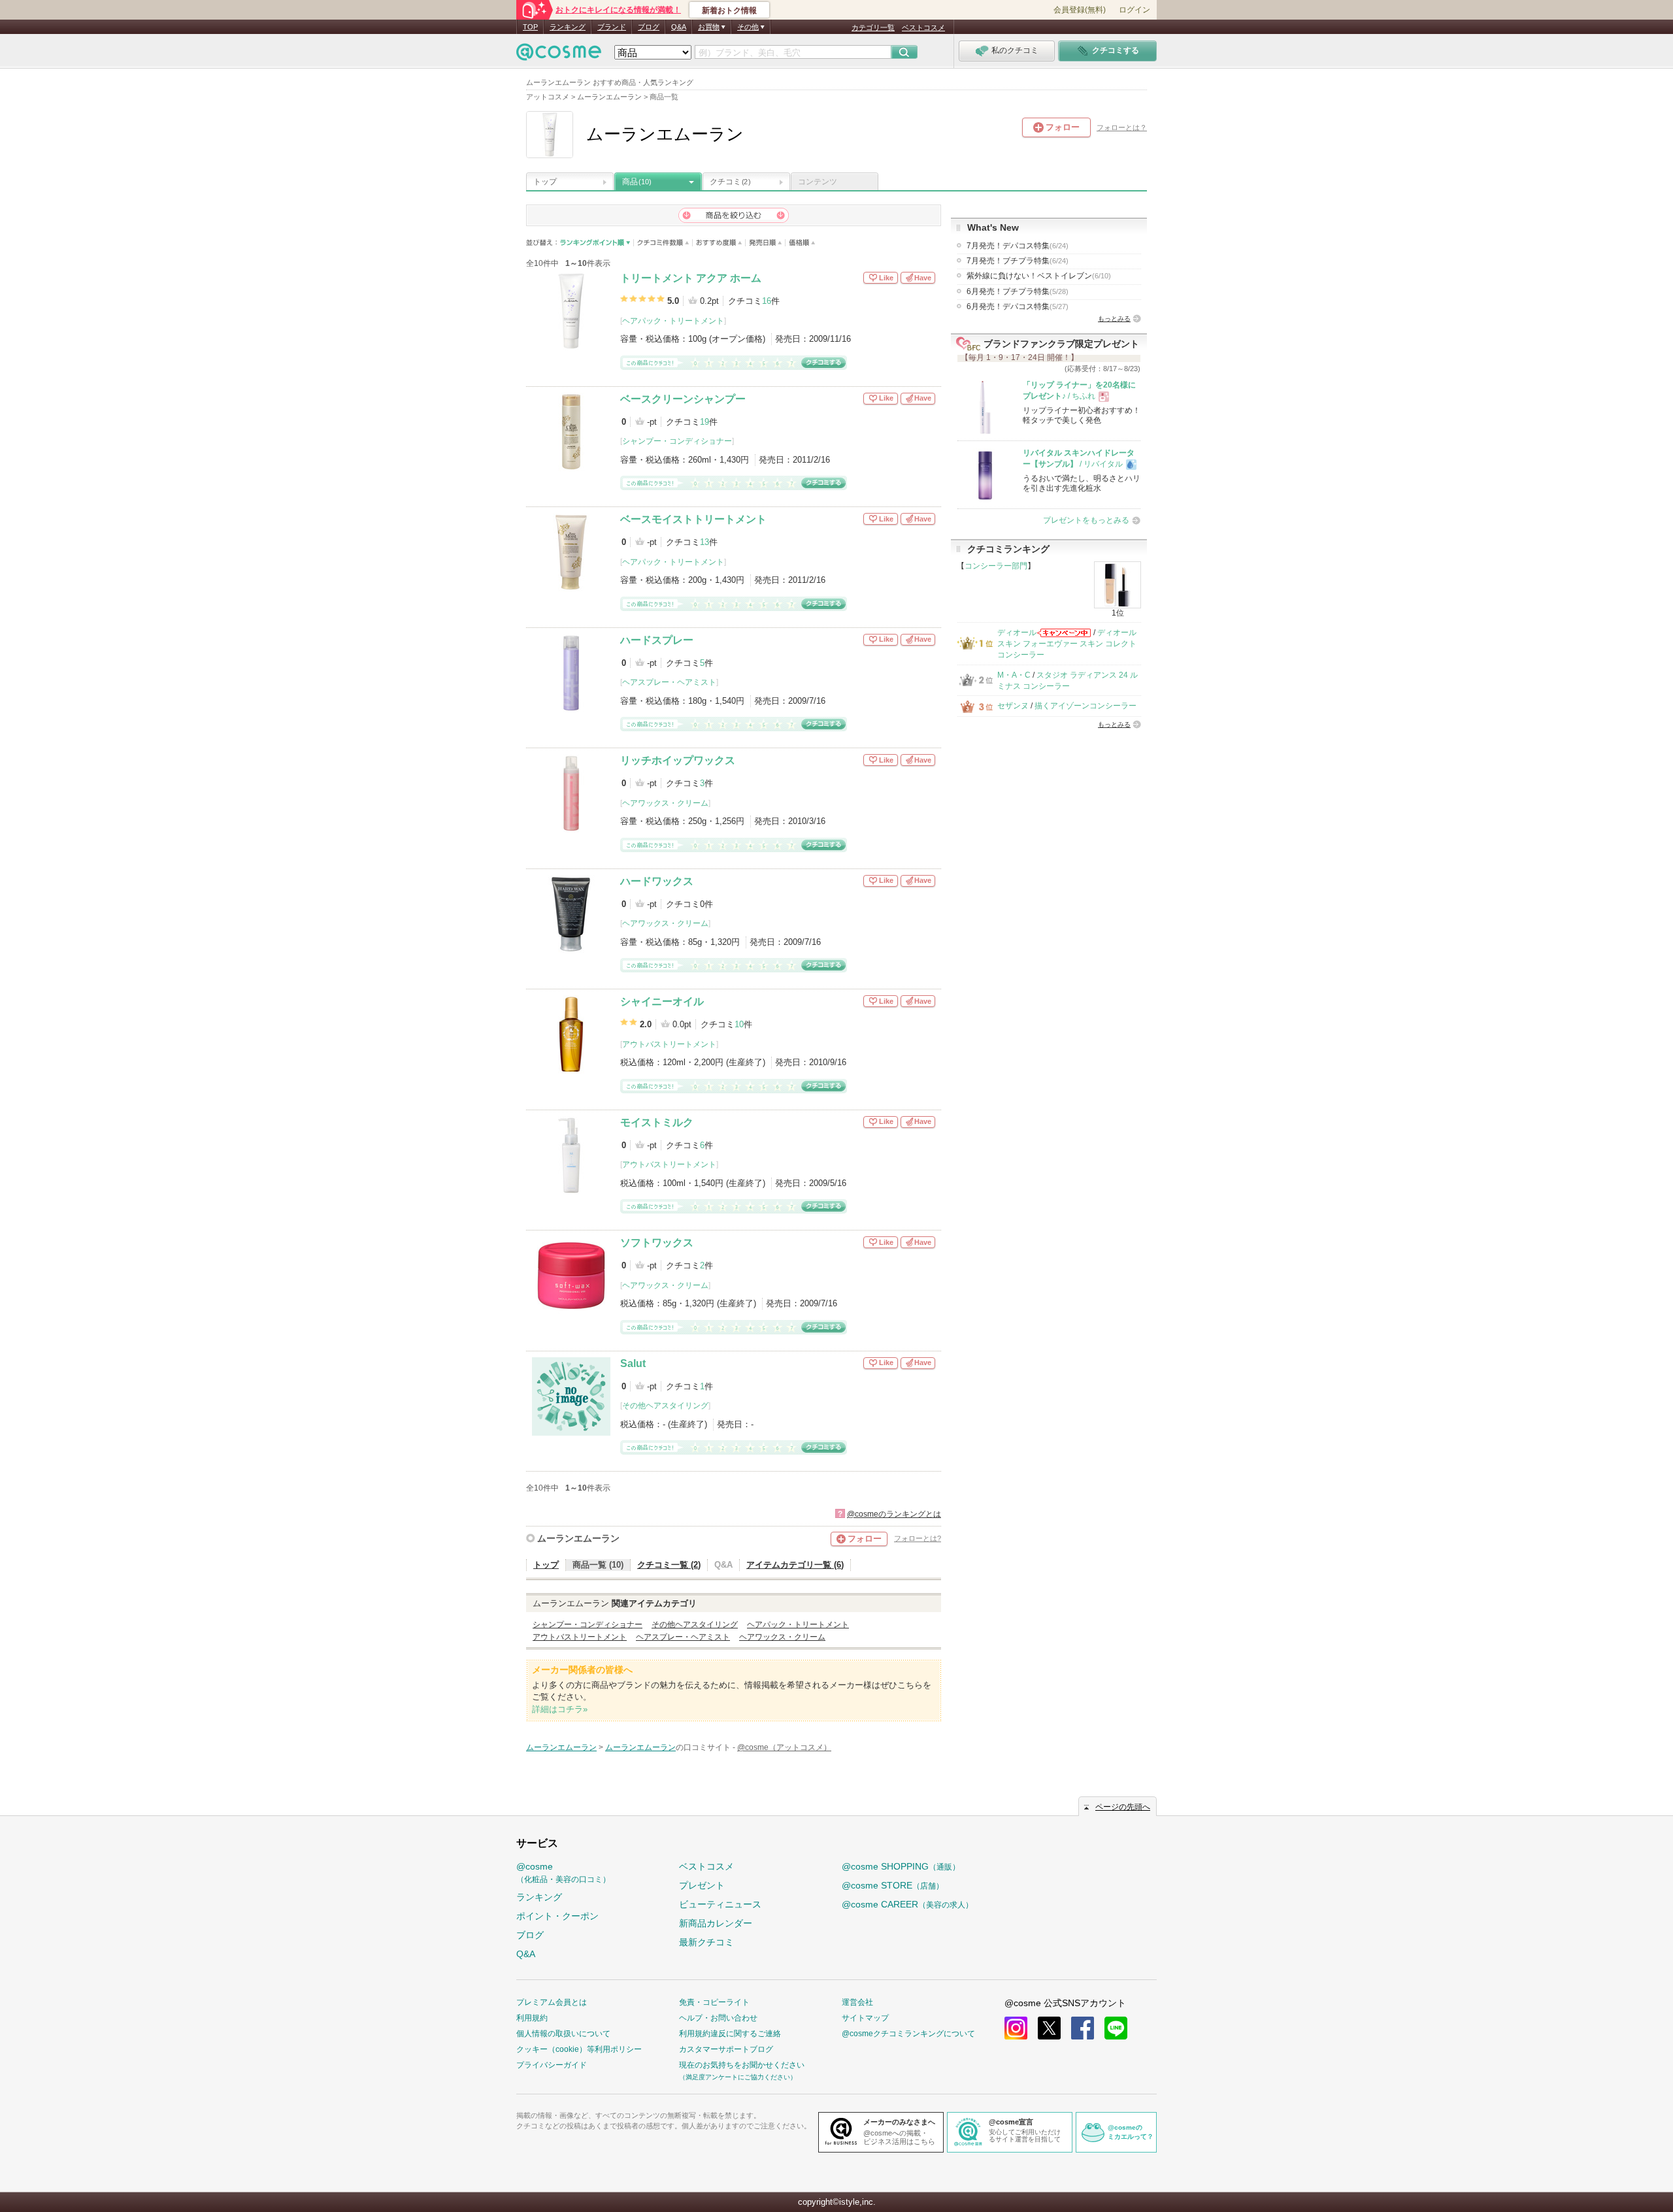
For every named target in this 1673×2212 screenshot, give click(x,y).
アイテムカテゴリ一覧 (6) (795, 1565)
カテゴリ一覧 (873, 27)
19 (704, 422)
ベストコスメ (923, 27)
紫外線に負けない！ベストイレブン (1039, 276)
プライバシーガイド (552, 2065)
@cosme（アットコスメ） (784, 1747)
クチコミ (730, 182)
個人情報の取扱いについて (563, 2034)
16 (767, 301)
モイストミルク (657, 1122)
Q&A (679, 27)
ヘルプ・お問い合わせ (718, 2018)
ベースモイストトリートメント (693, 519)
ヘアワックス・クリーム (665, 803)
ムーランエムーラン (578, 1538)
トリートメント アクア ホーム (691, 278)
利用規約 (532, 2018)
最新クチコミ (706, 1942)
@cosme (563, 1873)
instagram (1016, 2028)
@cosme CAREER (907, 1904)
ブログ (649, 27)
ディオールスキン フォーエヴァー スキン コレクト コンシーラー (1067, 644)
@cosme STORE (893, 1885)
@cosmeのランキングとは (894, 1514)
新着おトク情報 (729, 10)
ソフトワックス (657, 1243)
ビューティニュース (720, 1904)
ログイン (1135, 10)
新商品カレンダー (716, 1923)
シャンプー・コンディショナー (677, 441)
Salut (633, 1363)
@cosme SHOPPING (901, 1866)
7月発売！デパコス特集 (1018, 246)
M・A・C (1014, 675)
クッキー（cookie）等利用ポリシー (579, 2049)
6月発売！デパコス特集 (1018, 306)
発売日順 (766, 243)
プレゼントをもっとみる (1086, 520)
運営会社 (857, 2002)
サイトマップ (865, 2018)
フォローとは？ (1122, 127)
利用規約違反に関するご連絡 (730, 2034)
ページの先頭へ (1123, 1807)
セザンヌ (1013, 706)
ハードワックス (657, 881)
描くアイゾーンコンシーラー (1085, 706)
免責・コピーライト (714, 2002)
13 (704, 542)
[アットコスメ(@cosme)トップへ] (559, 55)
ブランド (612, 27)
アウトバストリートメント (669, 1044)
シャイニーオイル (662, 1001)
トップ (545, 182)
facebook (1083, 2028)
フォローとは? (918, 1538)
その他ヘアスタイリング (665, 1406)
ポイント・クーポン (557, 1916)
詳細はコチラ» (560, 1709)
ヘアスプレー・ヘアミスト (669, 682)
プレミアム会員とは (552, 2002)
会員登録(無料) (1080, 10)
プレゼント (702, 1885)
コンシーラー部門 (996, 566)
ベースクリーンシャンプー (683, 399)
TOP (530, 27)
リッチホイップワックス (678, 760)
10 (739, 1024)
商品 (637, 182)
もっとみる (1114, 319)
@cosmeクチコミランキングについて (908, 2034)
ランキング (568, 27)
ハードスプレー (657, 640)
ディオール (1017, 633)
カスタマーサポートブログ (726, 2049)
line (1116, 2028)
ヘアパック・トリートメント (673, 321)
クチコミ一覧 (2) (669, 1565)
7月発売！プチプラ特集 (1018, 261)
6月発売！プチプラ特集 (1018, 291)
